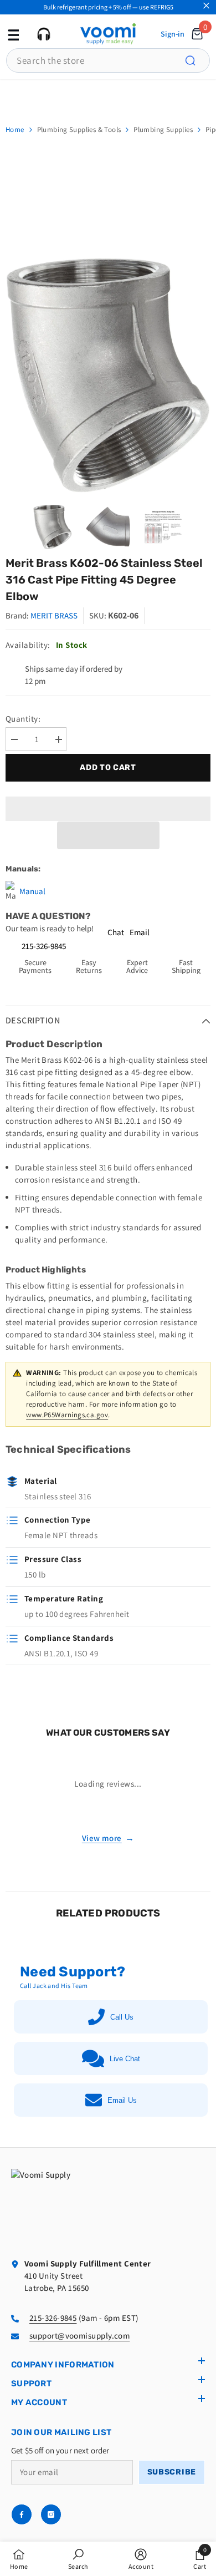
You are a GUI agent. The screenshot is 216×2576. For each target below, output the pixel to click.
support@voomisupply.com (79, 2336)
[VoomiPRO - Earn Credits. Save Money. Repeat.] (108, 96)
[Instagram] (51, 2514)
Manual (32, 891)
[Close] (206, 6)
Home (15, 130)
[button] (108, 835)
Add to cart (108, 767)
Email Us (122, 2100)
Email (140, 932)
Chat (116, 932)
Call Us (122, 2017)
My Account (39, 2402)
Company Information (63, 2365)
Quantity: (23, 719)
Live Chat (125, 2059)
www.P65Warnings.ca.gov (67, 1415)
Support (31, 2384)
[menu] (12, 34)
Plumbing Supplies (163, 130)
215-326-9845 (44, 946)
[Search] (197, 60)
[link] (78, 2559)
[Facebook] (22, 2514)
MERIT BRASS (54, 615)
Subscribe (172, 2472)
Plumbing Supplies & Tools (79, 130)
